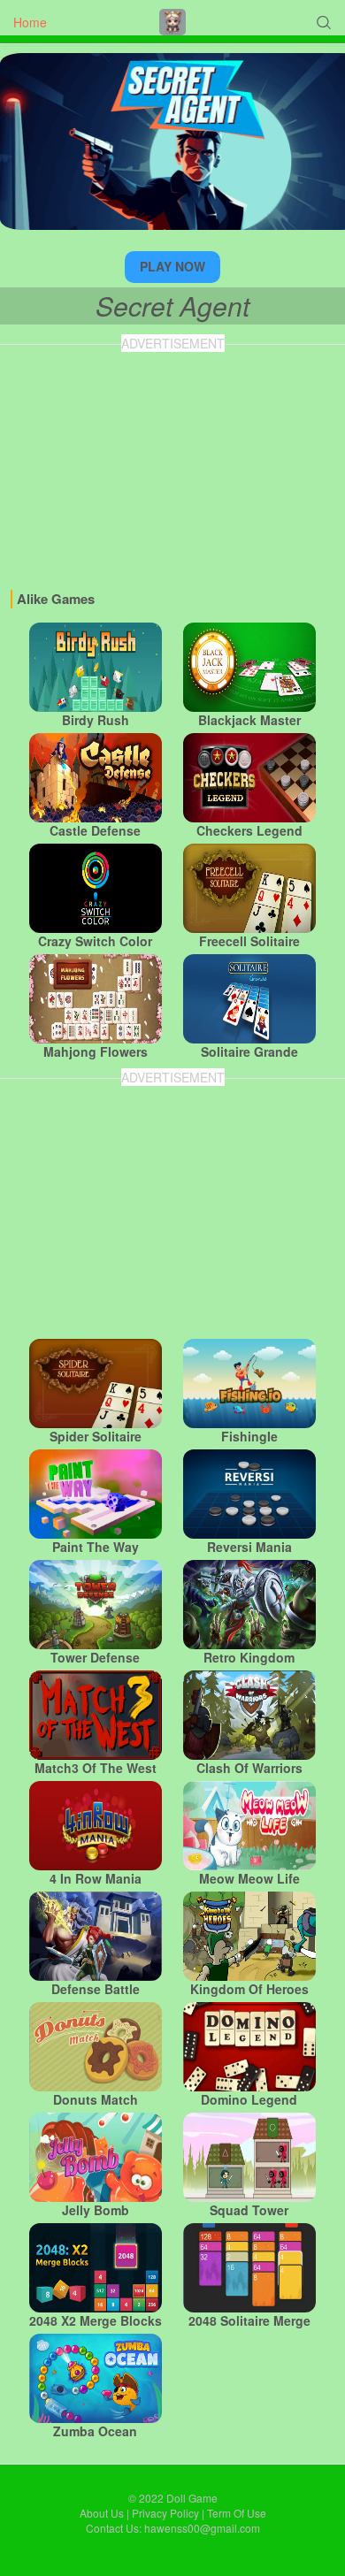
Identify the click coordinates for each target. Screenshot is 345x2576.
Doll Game (192, 2498)
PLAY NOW (172, 266)
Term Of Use (237, 2513)
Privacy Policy (165, 2513)
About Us (102, 2513)
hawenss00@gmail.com (202, 2528)
